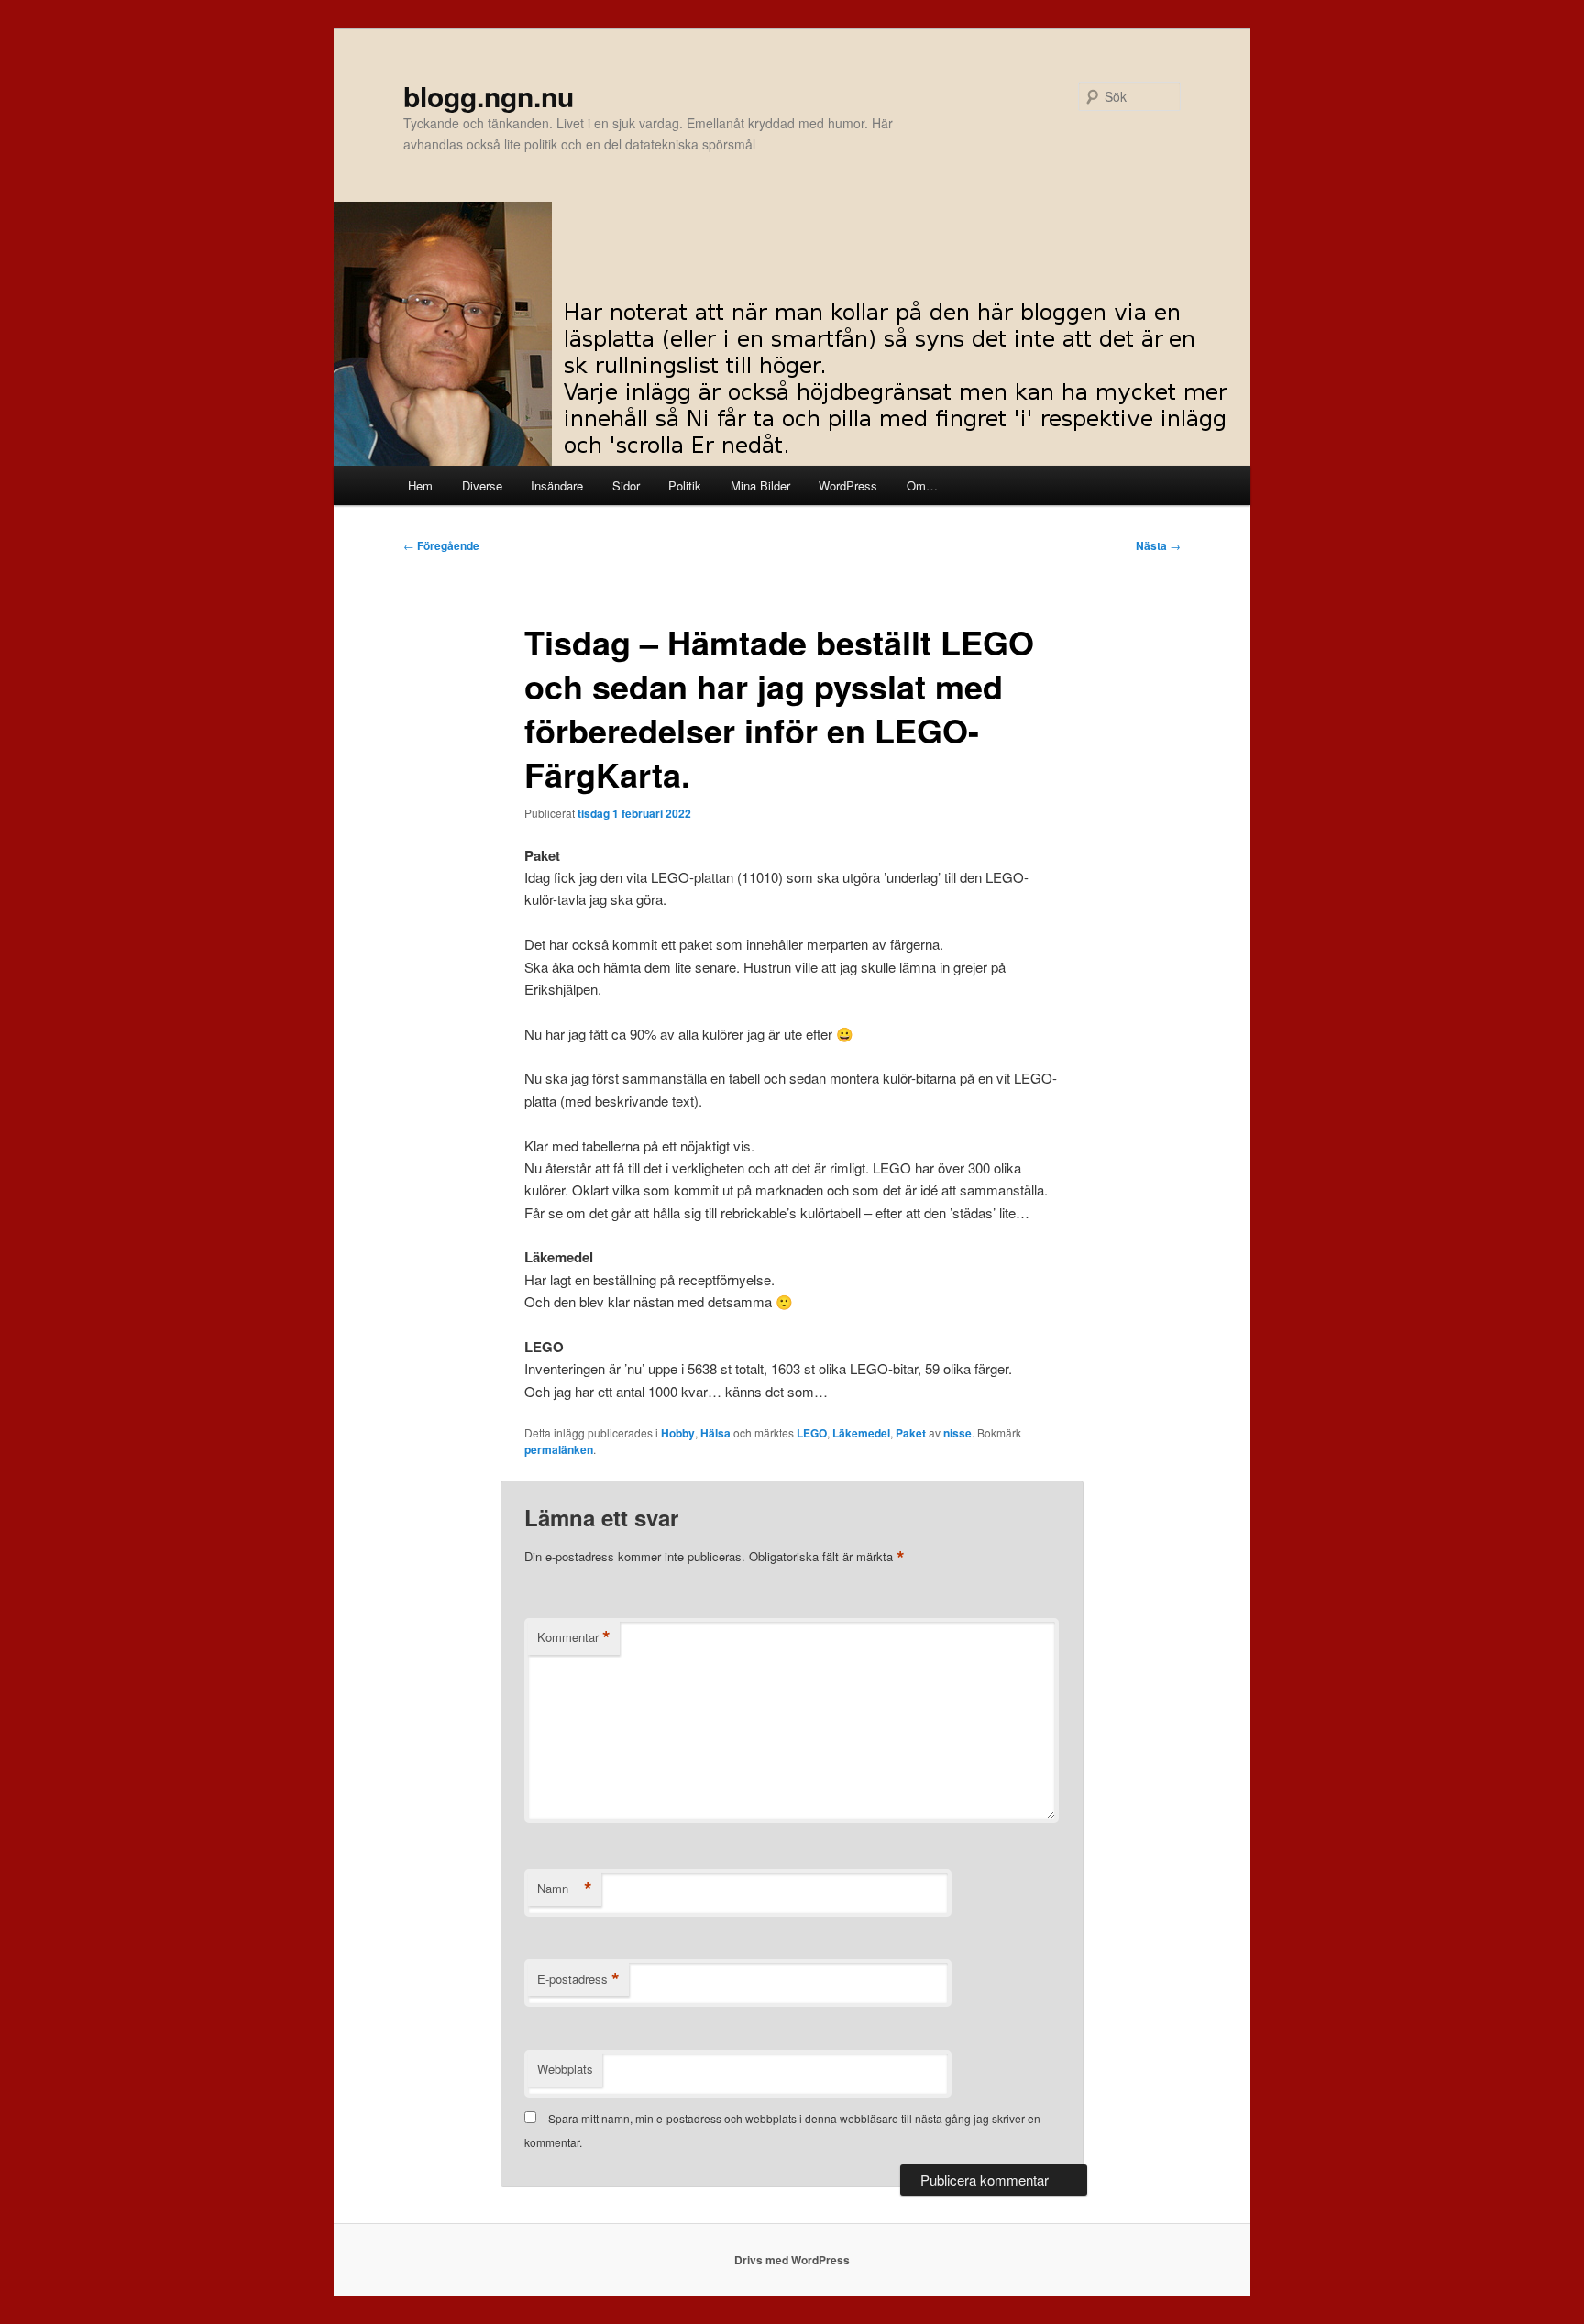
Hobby (678, 1433)
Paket (911, 1433)
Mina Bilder (760, 485)
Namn (565, 1889)
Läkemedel (861, 1433)
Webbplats (565, 2069)
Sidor (626, 485)
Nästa (1158, 545)
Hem (420, 485)
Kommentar (574, 1637)
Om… (922, 485)
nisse (957, 1433)
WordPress (848, 485)
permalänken (559, 1449)
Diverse (482, 485)
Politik (685, 485)
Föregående (441, 545)
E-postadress (578, 1979)
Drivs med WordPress (792, 2260)
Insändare (557, 485)
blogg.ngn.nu (489, 96)
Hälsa (715, 1433)
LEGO (812, 1433)
